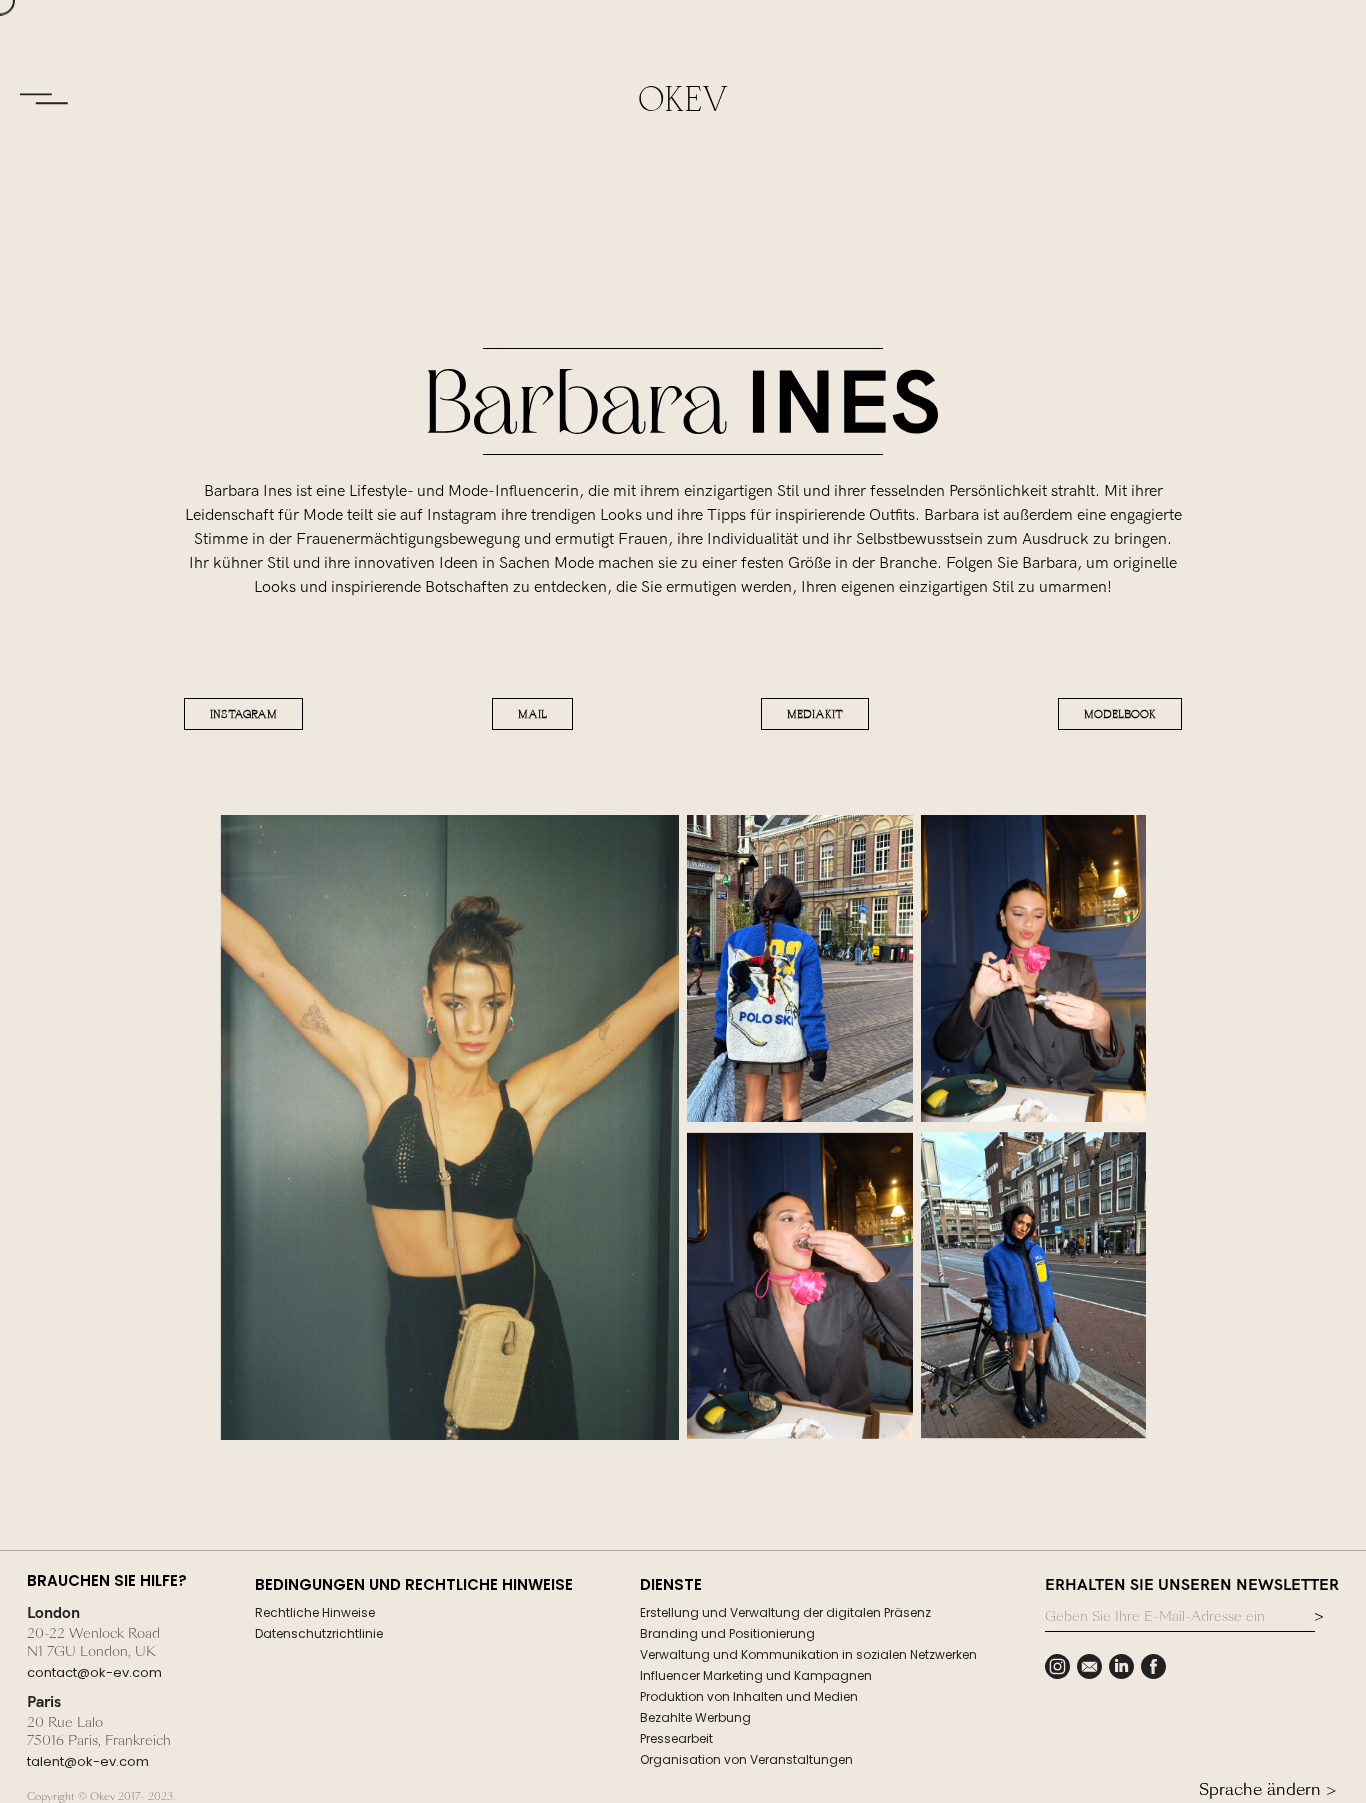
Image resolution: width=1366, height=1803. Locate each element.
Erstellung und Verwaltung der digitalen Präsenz (785, 1612)
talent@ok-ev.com (88, 1761)
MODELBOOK (1120, 714)
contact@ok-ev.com (94, 1672)
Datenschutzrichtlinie (319, 1633)
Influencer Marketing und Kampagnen (756, 1675)
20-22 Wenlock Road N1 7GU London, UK (93, 1643)
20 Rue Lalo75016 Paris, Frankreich (99, 1732)
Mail (532, 714)
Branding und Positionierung (727, 1633)
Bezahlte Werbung (695, 1717)
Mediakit (815, 714)
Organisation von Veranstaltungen (746, 1759)
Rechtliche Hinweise (315, 1612)
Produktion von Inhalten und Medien (749, 1696)
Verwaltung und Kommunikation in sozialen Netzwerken (808, 1654)
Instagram (243, 714)
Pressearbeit (676, 1738)
